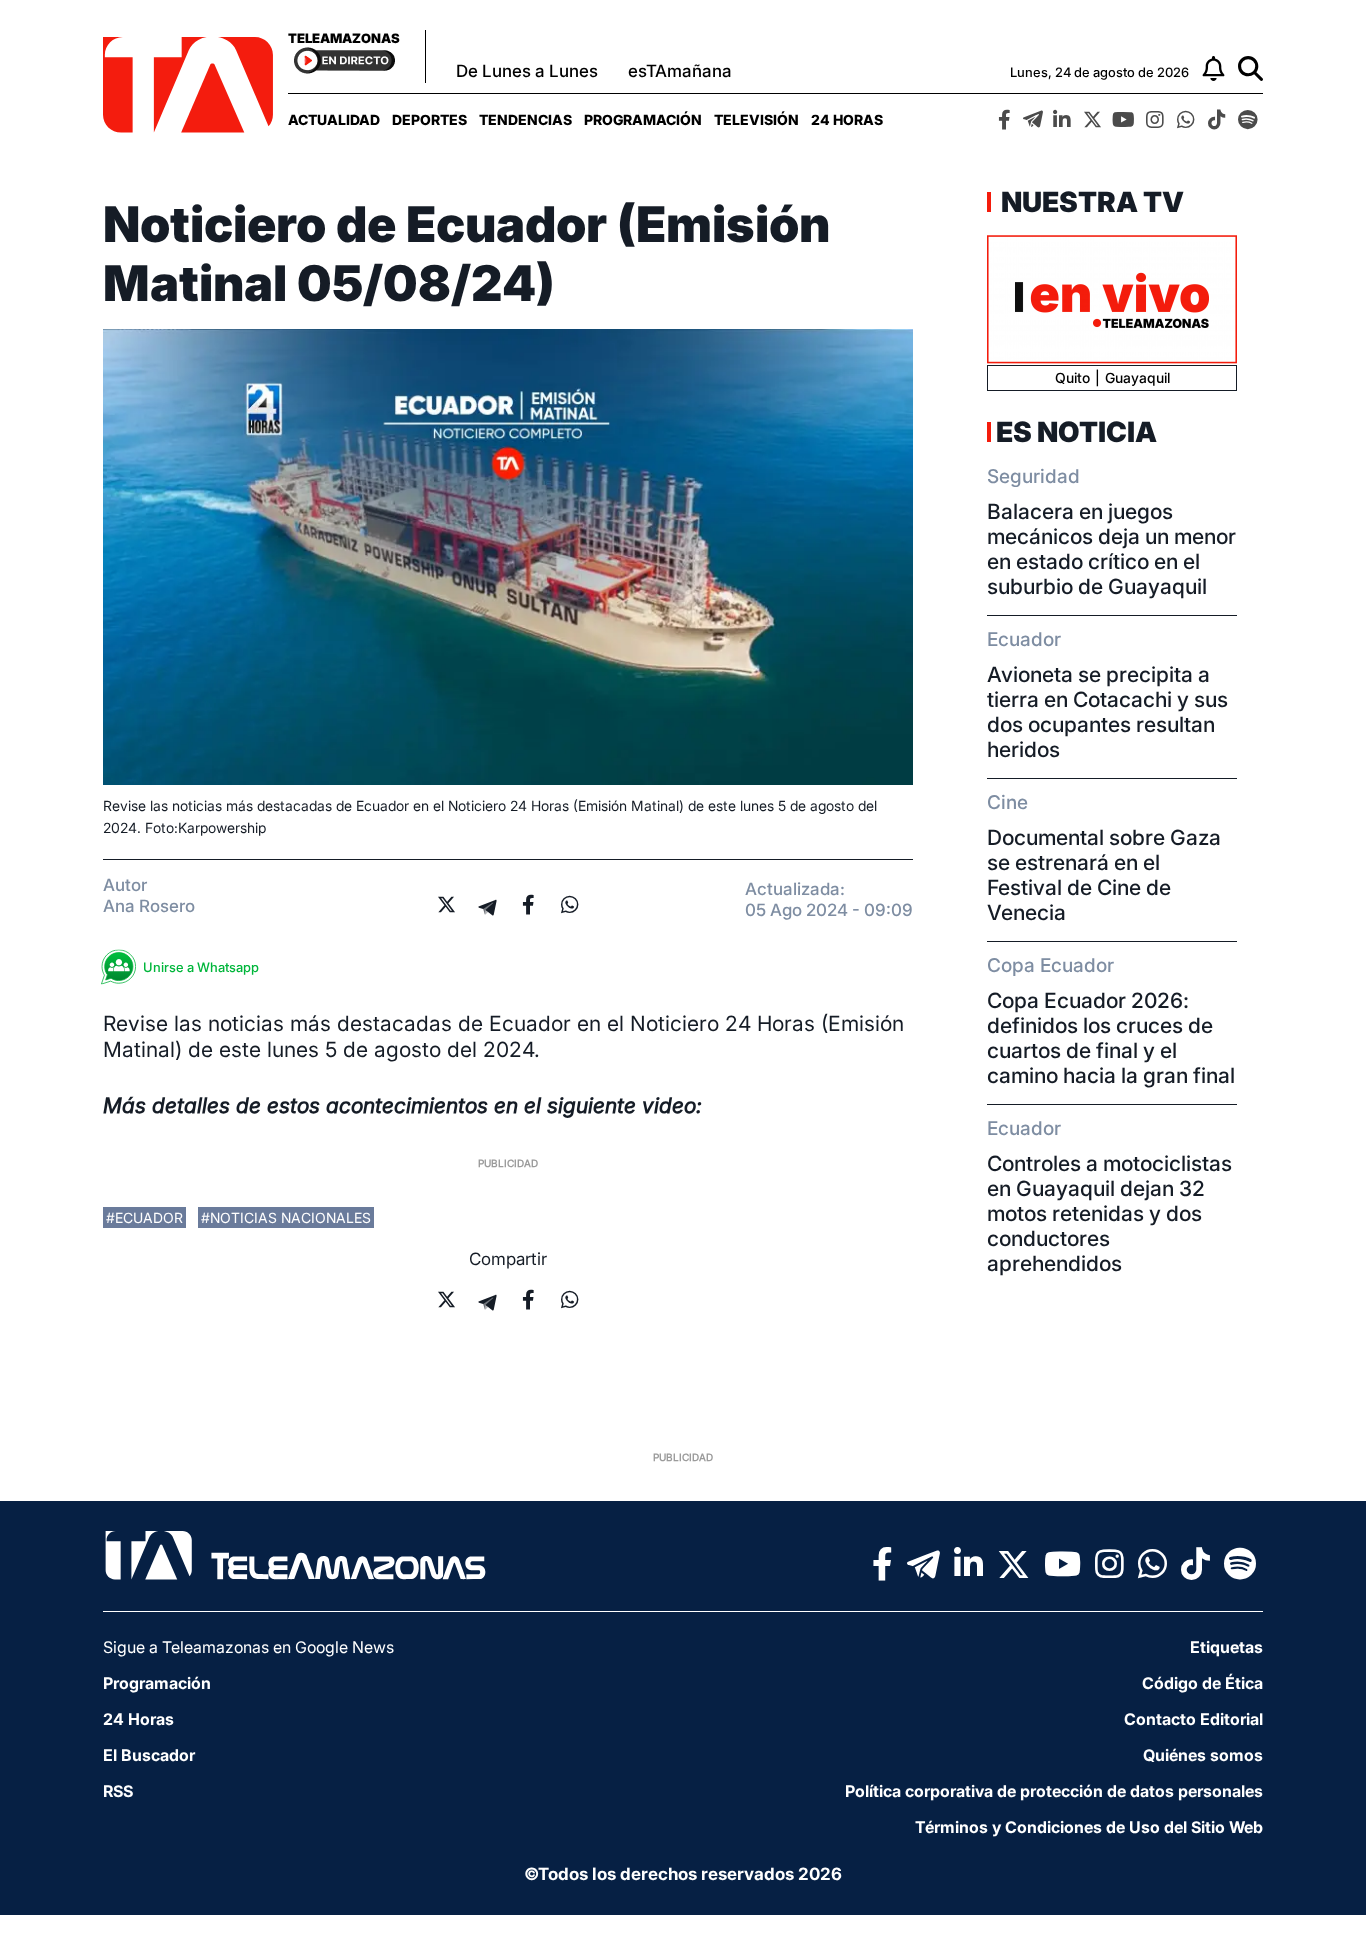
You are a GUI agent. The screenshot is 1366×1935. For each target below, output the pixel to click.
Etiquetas (1226, 1647)
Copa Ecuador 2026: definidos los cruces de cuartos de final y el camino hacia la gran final (1111, 1038)
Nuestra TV (1090, 202)
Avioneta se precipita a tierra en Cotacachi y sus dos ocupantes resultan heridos (1107, 712)
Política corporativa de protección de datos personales (1054, 1791)
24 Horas (847, 119)
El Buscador (149, 1755)
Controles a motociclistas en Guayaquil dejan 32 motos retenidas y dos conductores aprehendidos (1109, 1213)
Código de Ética (1202, 1683)
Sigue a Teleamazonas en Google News (248, 1647)
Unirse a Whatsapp (201, 967)
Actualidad (334, 119)
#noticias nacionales (286, 1217)
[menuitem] (334, 119)
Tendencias (525, 119)
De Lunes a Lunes (527, 71)
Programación (643, 119)
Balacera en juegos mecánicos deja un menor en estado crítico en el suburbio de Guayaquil (1111, 549)
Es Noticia (1076, 432)
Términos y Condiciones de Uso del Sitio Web (1089, 1827)
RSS (118, 1791)
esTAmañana (680, 71)
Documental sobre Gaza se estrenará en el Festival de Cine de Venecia (1104, 875)
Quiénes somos (1203, 1755)
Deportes (429, 119)
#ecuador (144, 1217)
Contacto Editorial (1193, 1719)
